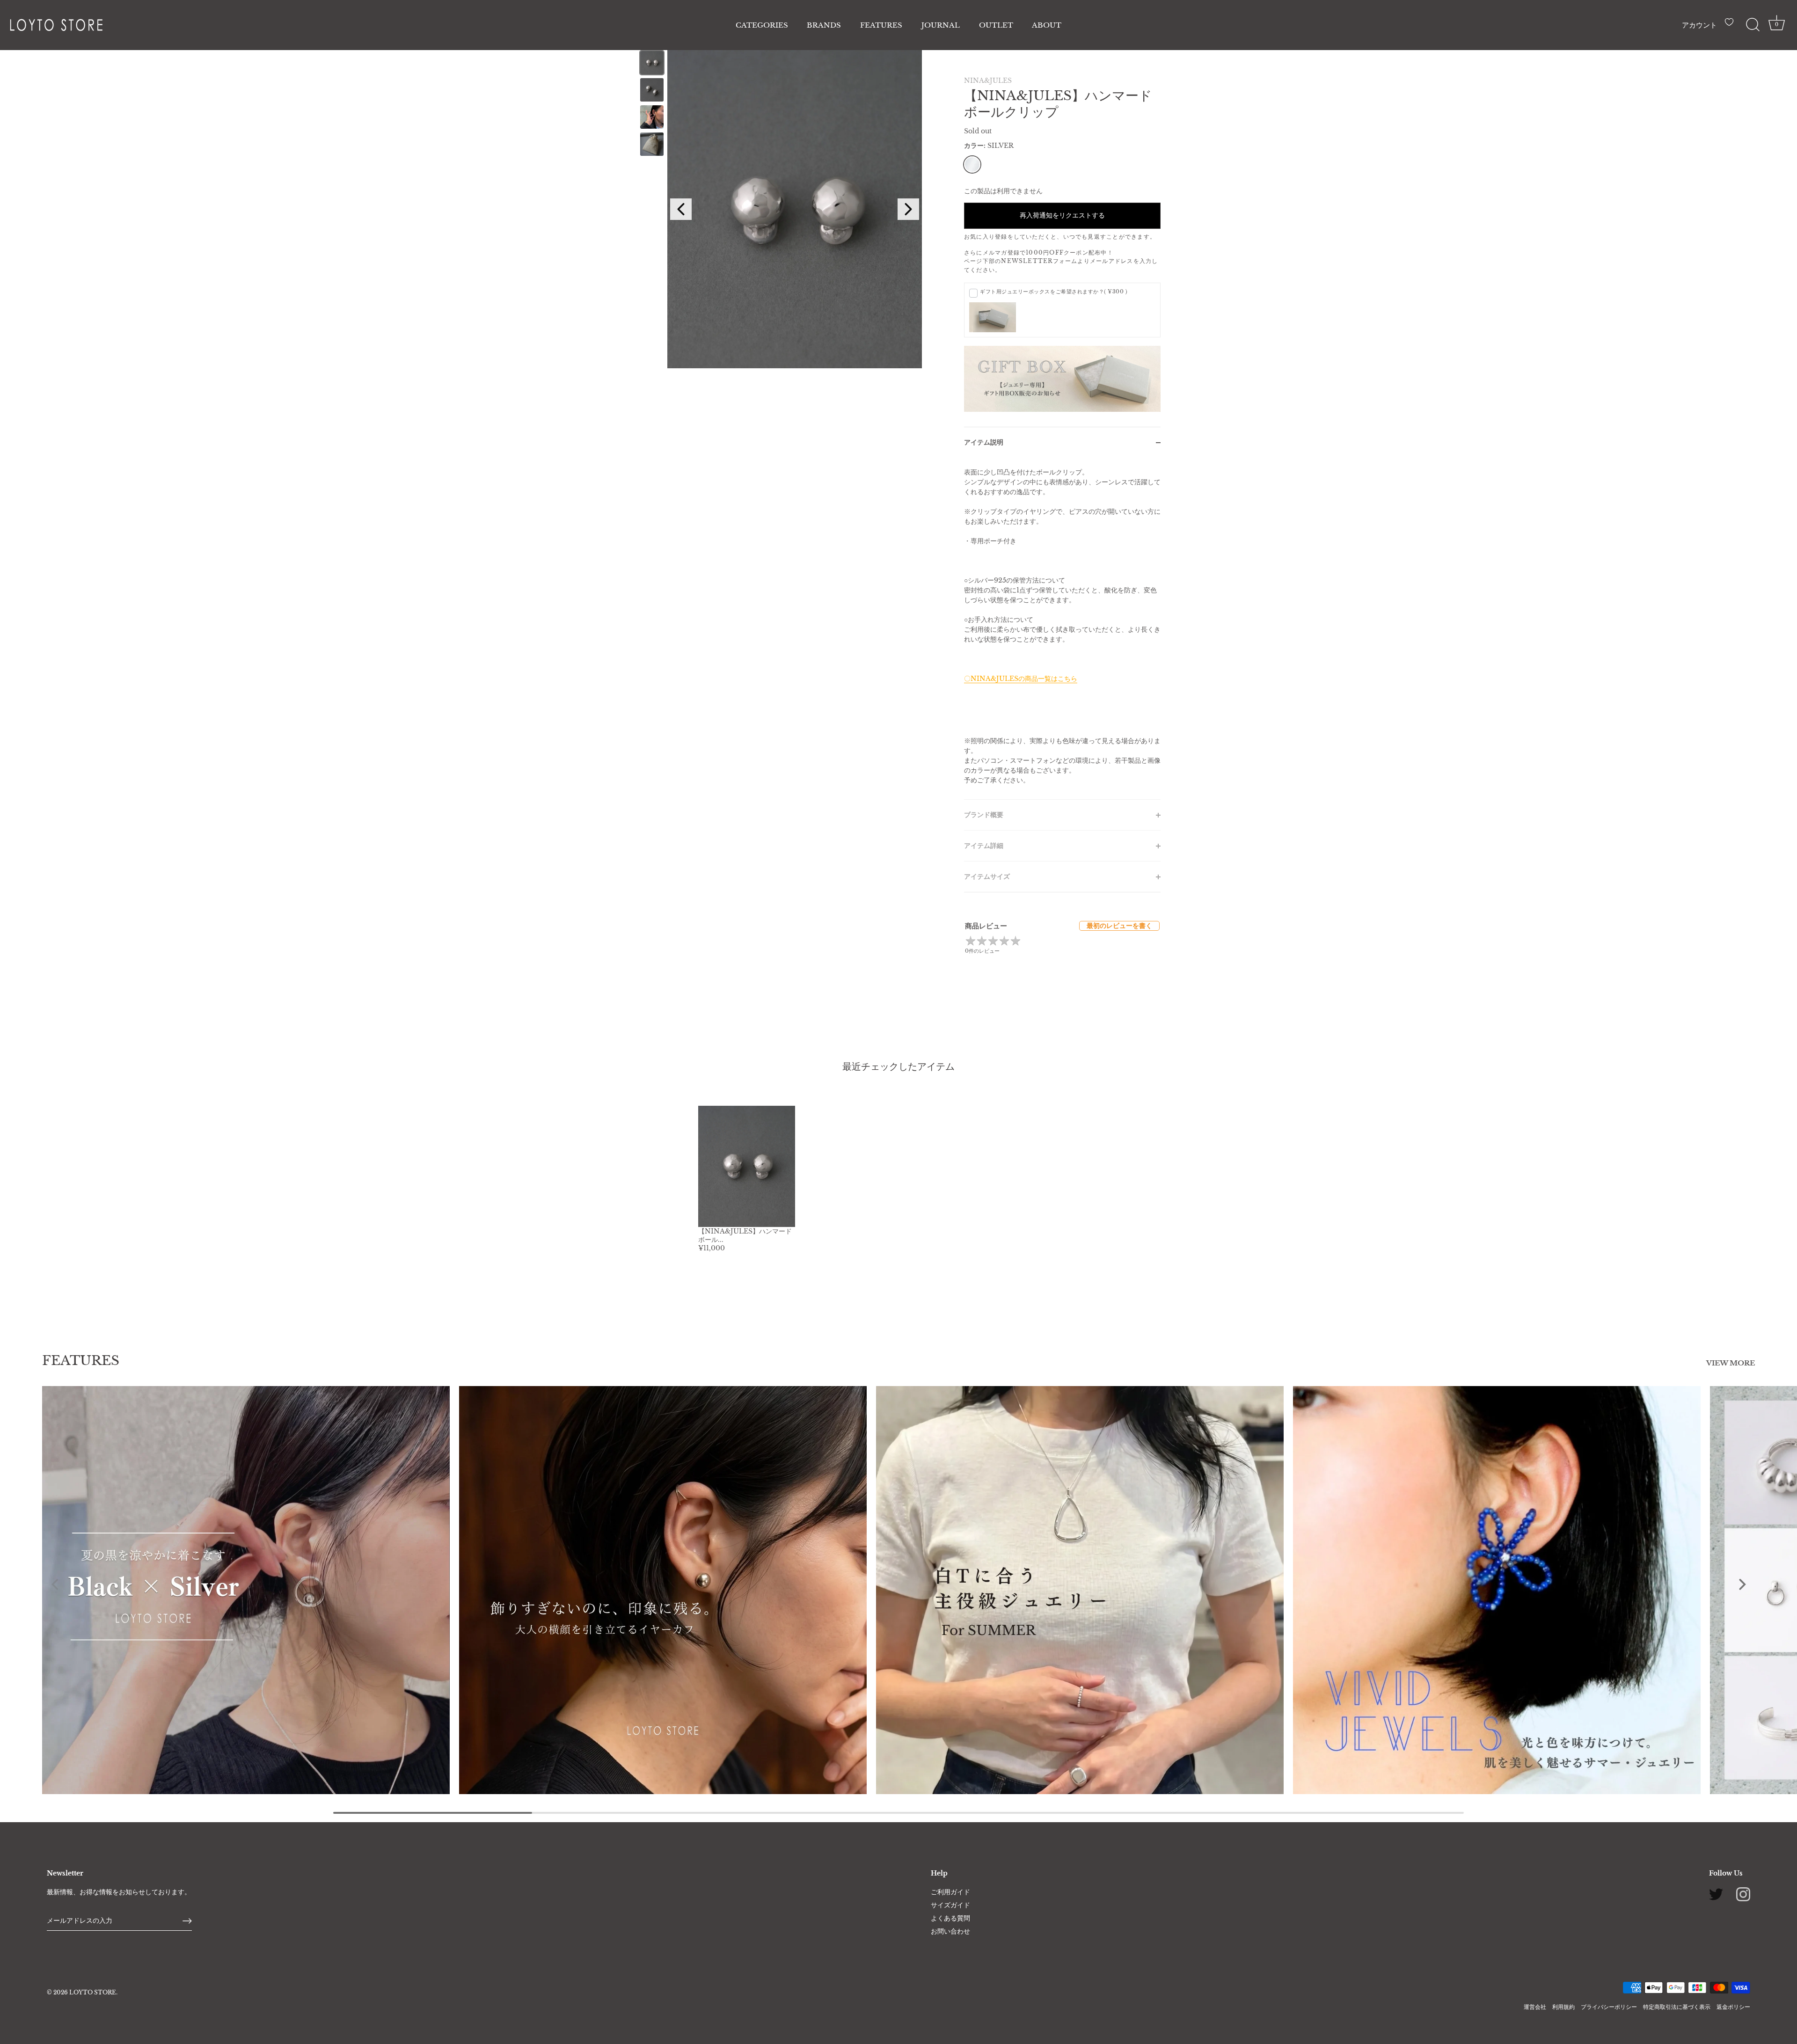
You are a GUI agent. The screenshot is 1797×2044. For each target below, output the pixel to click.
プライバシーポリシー (1609, 2007)
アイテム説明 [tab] (984, 442)
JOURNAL (941, 25)
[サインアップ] (187, 1921)
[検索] (1753, 25)
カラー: (989, 146)
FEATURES (881, 25)
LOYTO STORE (93, 1992)
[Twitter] (1716, 1894)
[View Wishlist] (1731, 26)
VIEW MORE (1731, 1363)
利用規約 (1563, 2007)
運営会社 (1535, 2007)
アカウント (1699, 25)
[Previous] (681, 209)
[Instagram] (1743, 1894)
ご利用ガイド (950, 1892)
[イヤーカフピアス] (663, 1590)
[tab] (1062, 628)
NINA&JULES (988, 80)
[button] (55, 1584)
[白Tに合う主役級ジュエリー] (1080, 1590)
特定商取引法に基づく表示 (1677, 2007)
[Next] (908, 209)
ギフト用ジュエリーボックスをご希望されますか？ (1054, 292)
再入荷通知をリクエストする (1062, 215)
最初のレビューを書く (1119, 926)
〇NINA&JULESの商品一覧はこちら (1021, 679)
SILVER (972, 164)
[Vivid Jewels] (1497, 1590)
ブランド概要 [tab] (984, 815)
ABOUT (1047, 25)
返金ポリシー (1733, 2007)
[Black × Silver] (246, 1590)
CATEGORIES (762, 25)
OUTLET (996, 25)
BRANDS (824, 25)
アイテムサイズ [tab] (987, 876)
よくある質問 (950, 1918)
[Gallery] (779, 209)
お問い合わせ (950, 1931)
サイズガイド (950, 1905)
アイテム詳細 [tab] (984, 846)
